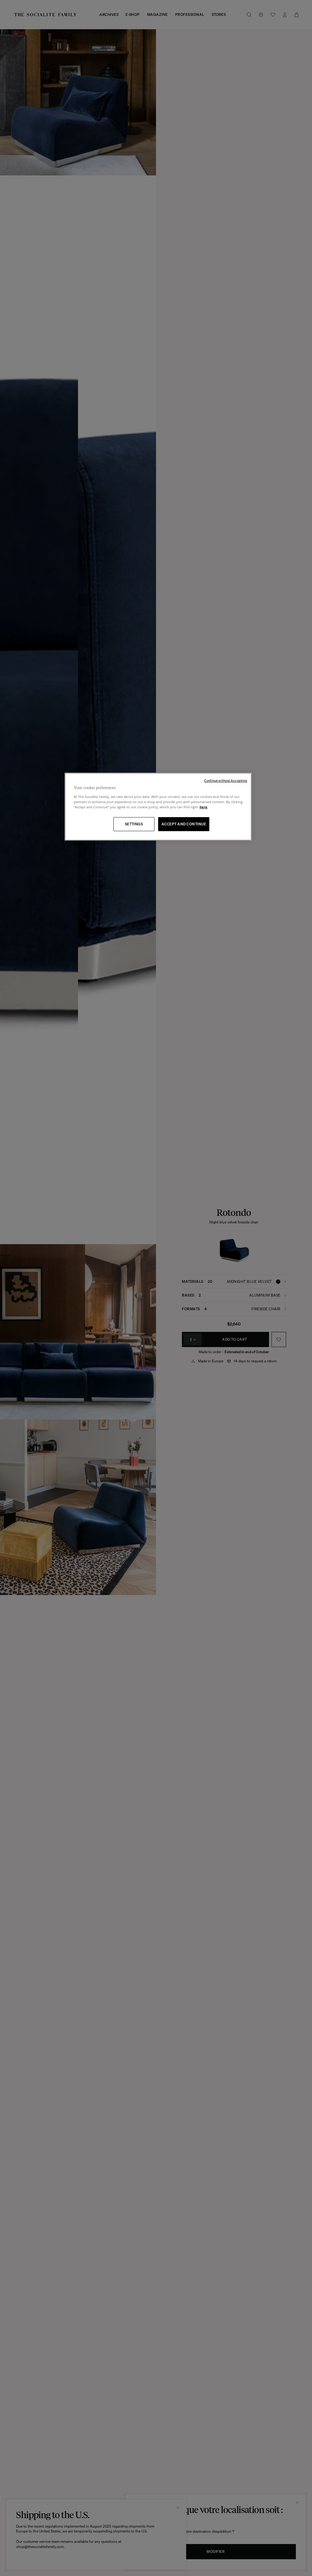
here (204, 807)
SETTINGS (134, 824)
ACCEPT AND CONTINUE (184, 824)
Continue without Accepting (226, 781)
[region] (158, 807)
